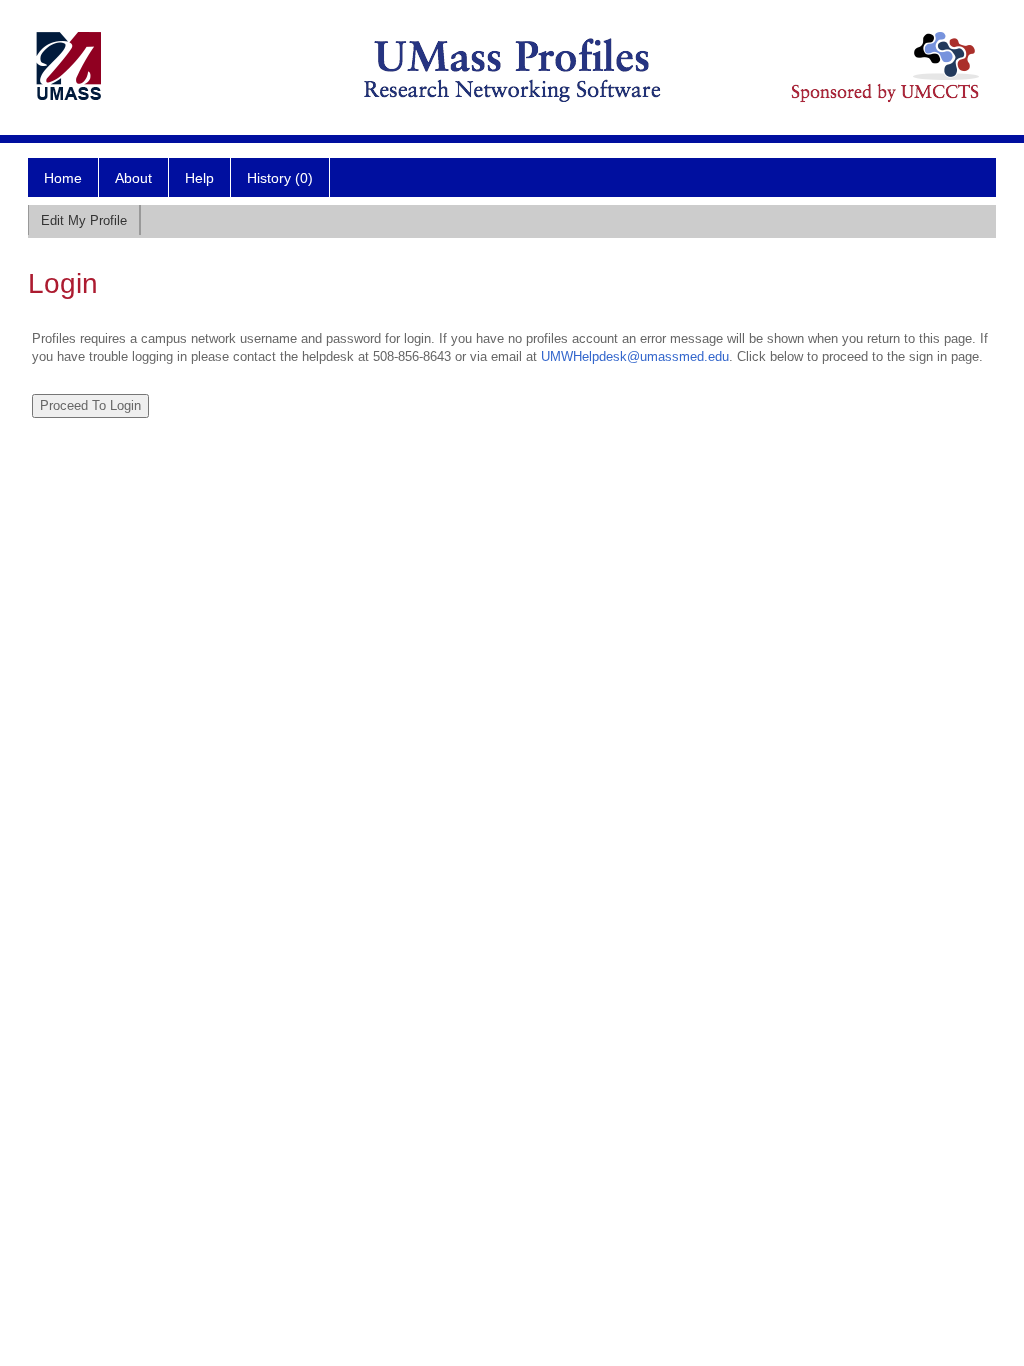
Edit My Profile (84, 220)
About (133, 178)
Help (199, 178)
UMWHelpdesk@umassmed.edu (635, 356)
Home (63, 178)
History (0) (280, 178)
